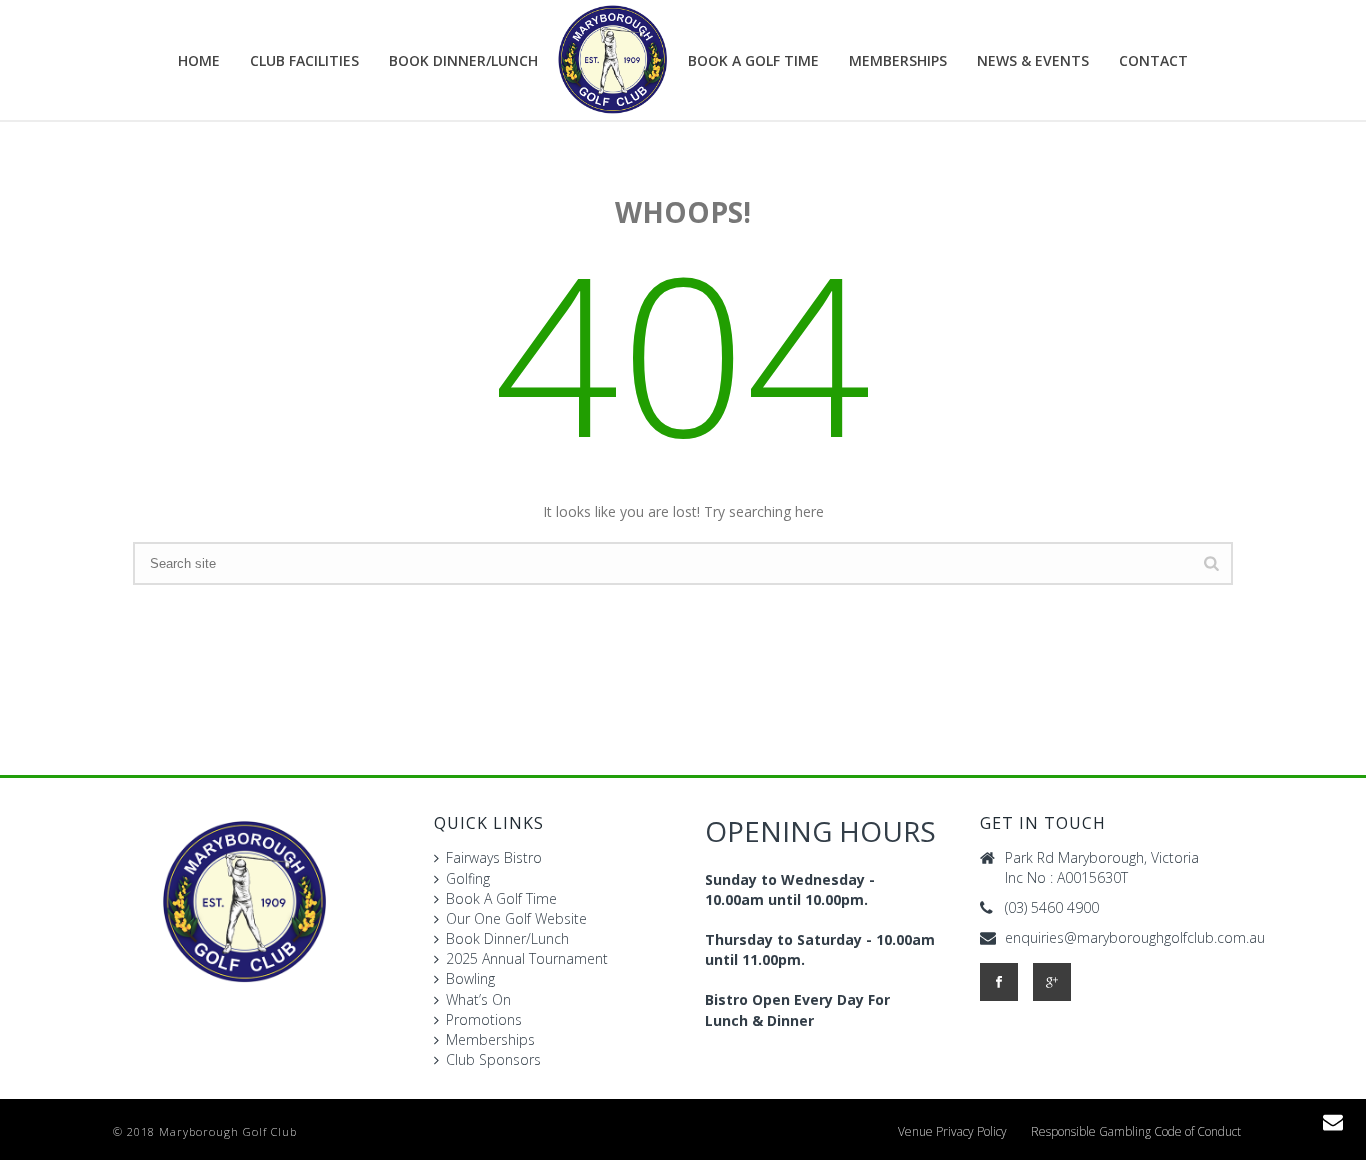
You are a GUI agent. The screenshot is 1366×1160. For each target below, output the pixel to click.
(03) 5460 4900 (1052, 908)
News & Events (1033, 60)
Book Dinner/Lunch (507, 938)
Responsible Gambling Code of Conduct (1136, 1132)
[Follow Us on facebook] (999, 982)
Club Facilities (304, 60)
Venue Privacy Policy (952, 1132)
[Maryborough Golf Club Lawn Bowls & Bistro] (613, 60)
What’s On (478, 999)
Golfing (468, 878)
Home (199, 60)
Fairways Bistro (494, 857)
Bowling (470, 978)
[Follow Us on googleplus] (1052, 982)
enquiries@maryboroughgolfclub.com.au (1135, 938)
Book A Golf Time (753, 60)
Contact (1153, 60)
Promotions (484, 1019)
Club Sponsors (493, 1059)
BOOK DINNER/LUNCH (463, 60)
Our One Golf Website (516, 918)
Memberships (898, 60)
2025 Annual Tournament (527, 958)
